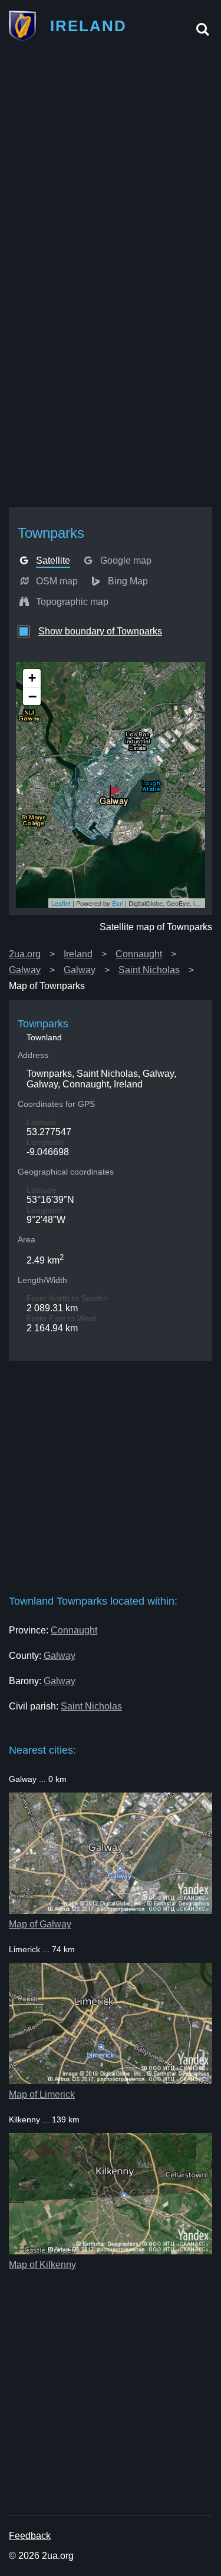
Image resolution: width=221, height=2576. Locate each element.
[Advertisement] (111, 165)
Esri (118, 903)
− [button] (32, 696)
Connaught (139, 954)
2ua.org (25, 954)
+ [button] (32, 678)
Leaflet (61, 903)
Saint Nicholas (149, 970)
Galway (25, 970)
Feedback (30, 2536)
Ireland (78, 954)
